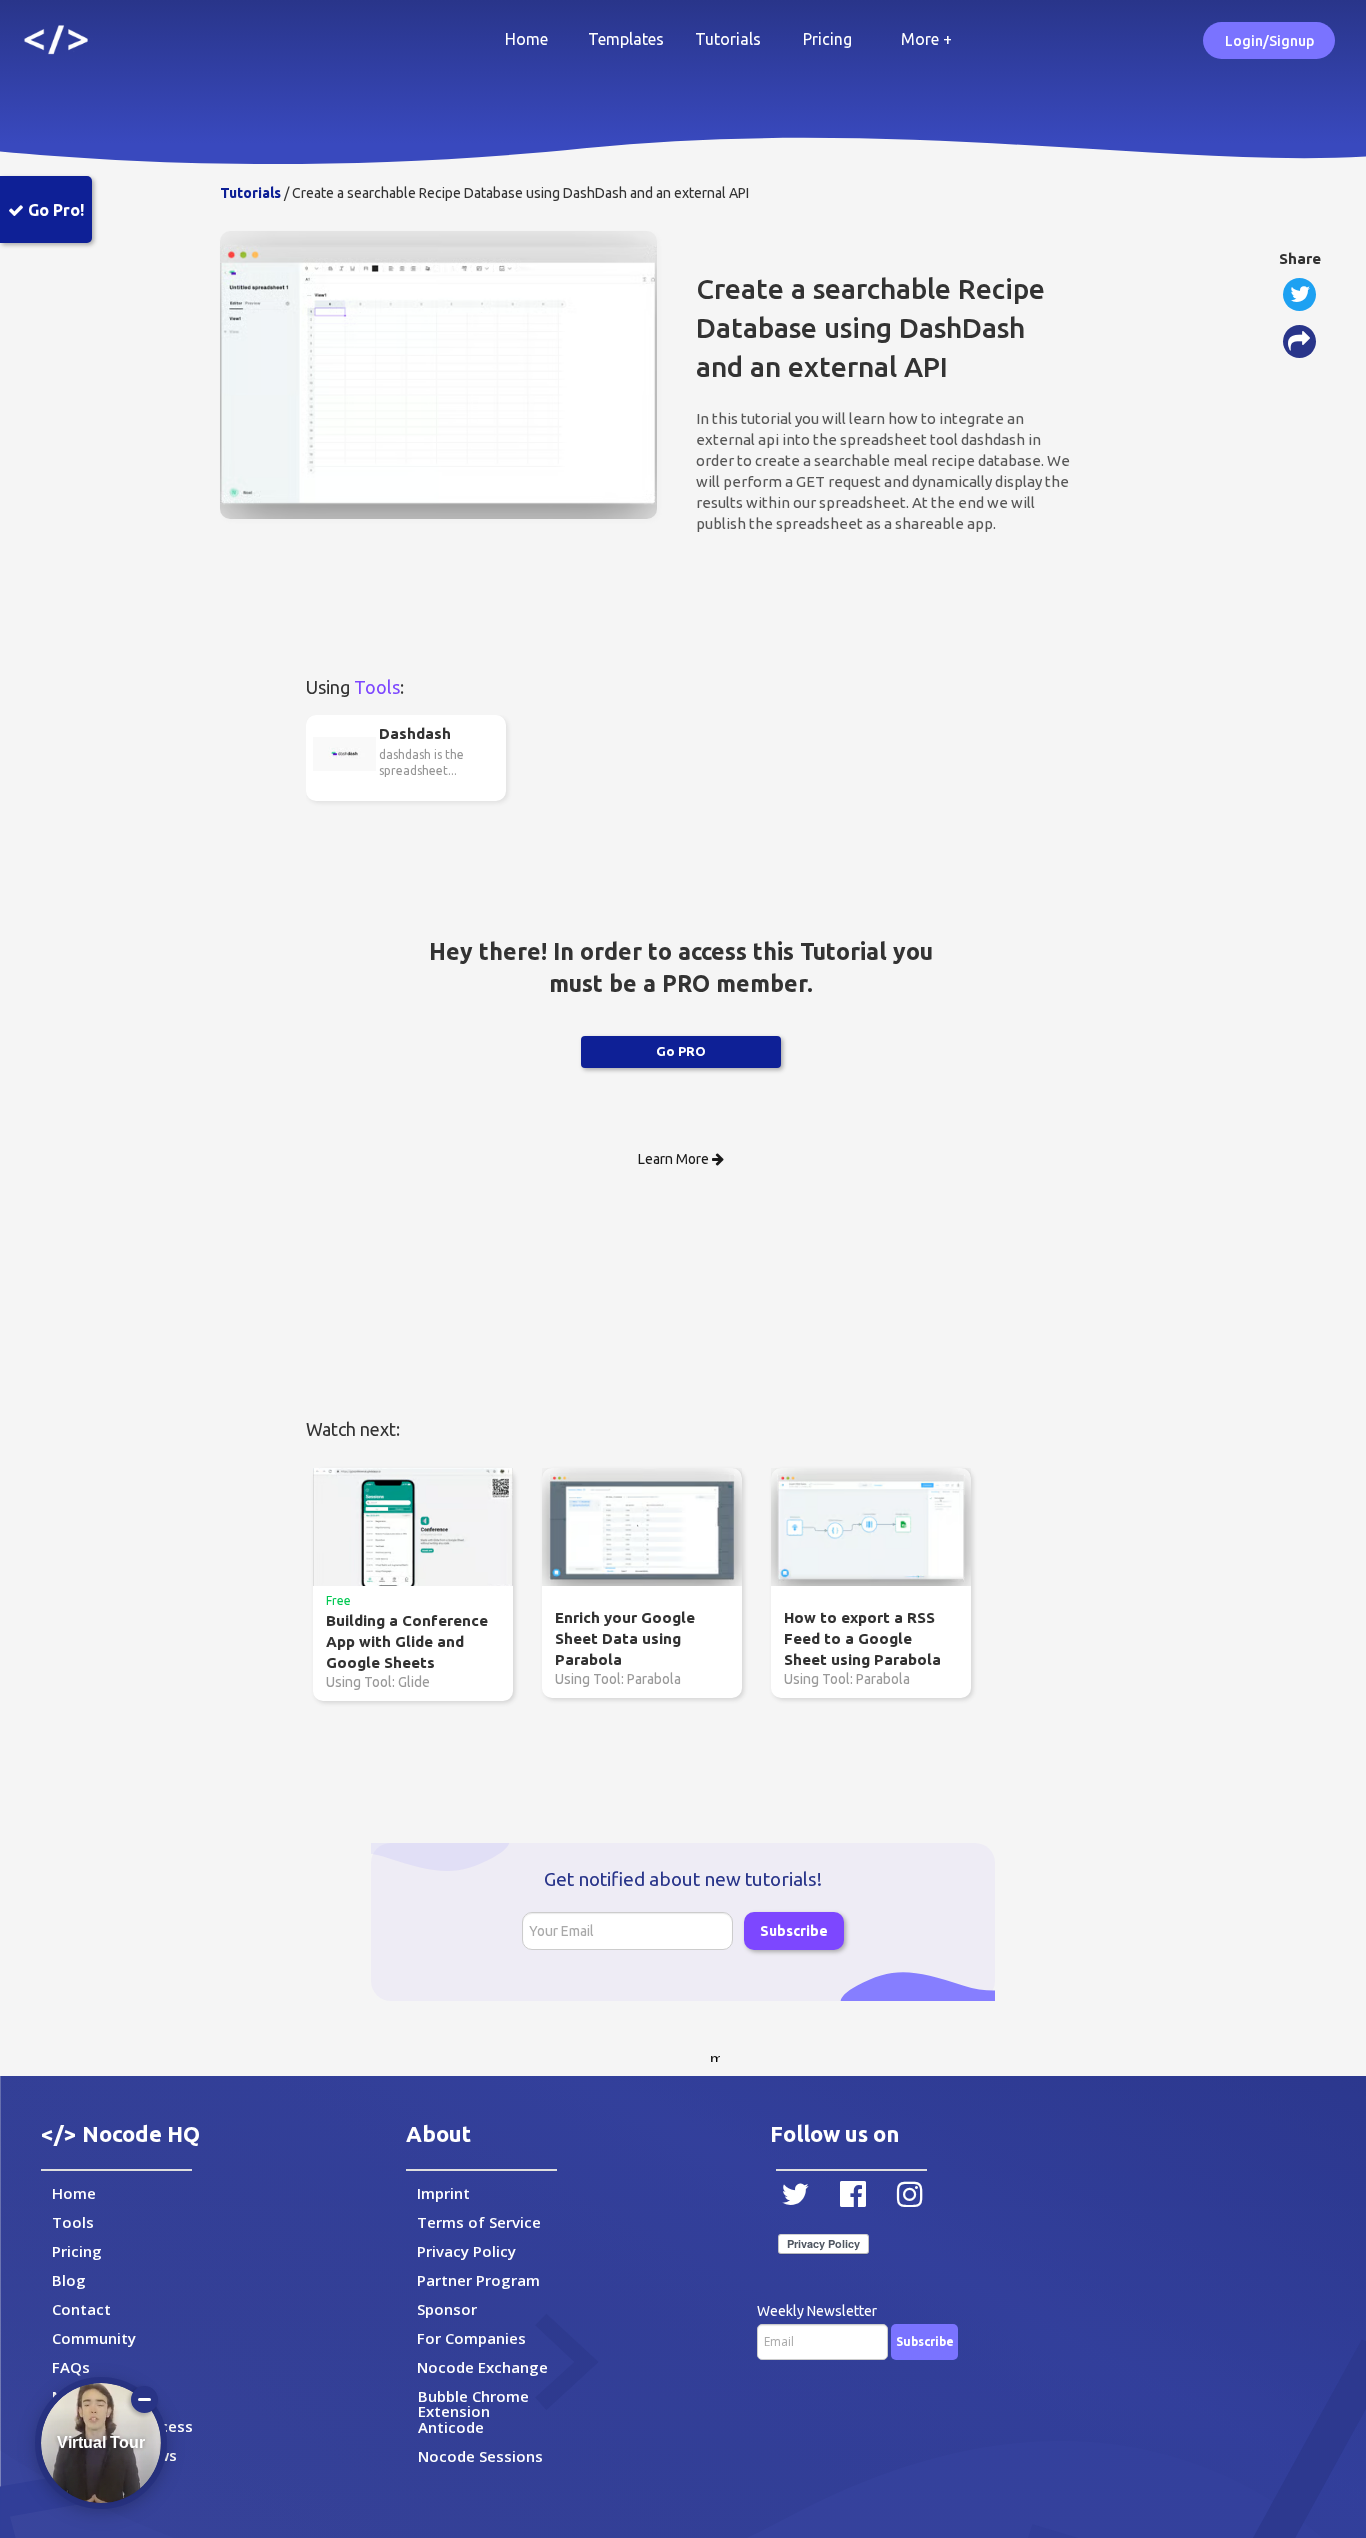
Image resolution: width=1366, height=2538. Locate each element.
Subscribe (794, 1931)
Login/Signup (1269, 41)
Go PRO (681, 1051)
